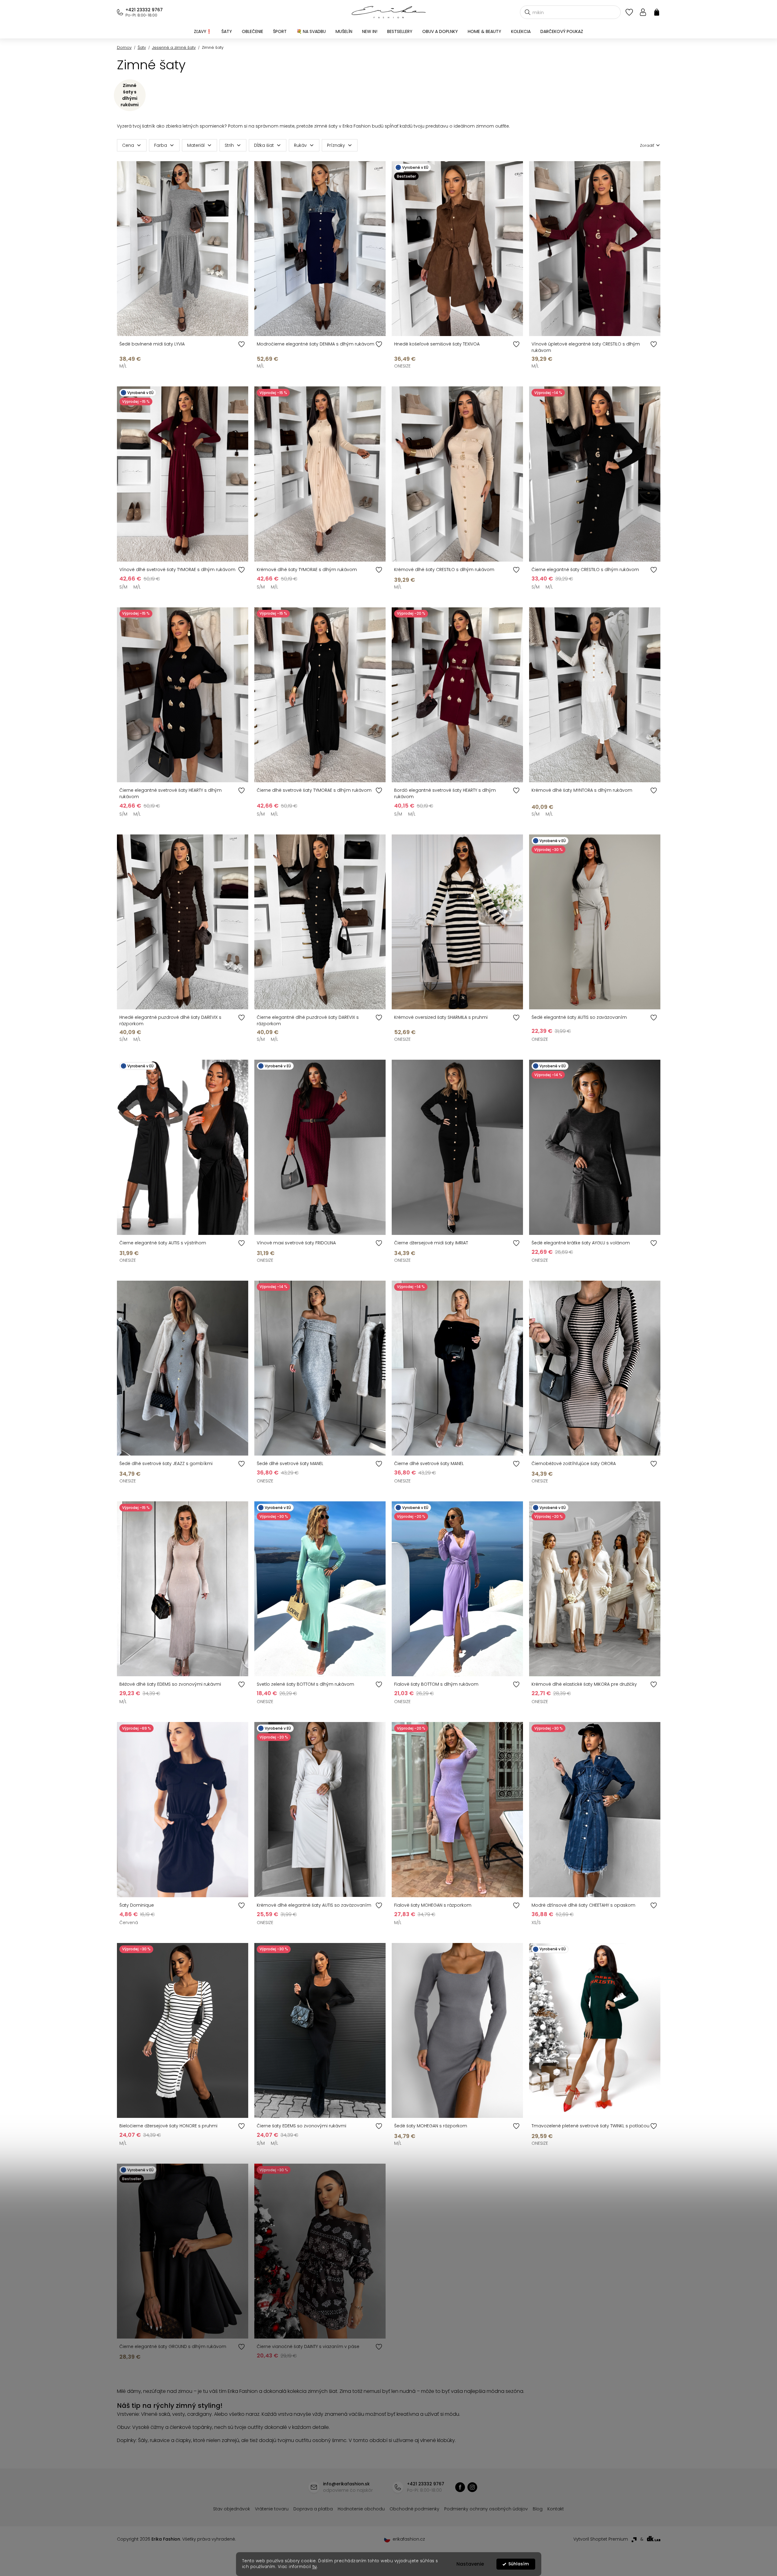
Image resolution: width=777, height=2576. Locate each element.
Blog (538, 2509)
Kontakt (556, 2509)
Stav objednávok (232, 2509)
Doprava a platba (313, 2509)
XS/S (536, 1923)
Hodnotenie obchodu (361, 2509)
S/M (123, 587)
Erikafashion (460, 2487)
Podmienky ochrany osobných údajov (486, 2509)
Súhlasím (519, 2564)
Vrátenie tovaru (272, 2509)
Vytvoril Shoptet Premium (601, 2539)
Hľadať (528, 12)
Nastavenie (470, 2564)
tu (315, 2567)
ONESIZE (402, 366)
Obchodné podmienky (414, 2509)
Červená (129, 1923)
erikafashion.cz (472, 2487)
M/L (123, 366)
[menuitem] (203, 31)
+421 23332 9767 (144, 10)
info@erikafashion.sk (346, 2484)
